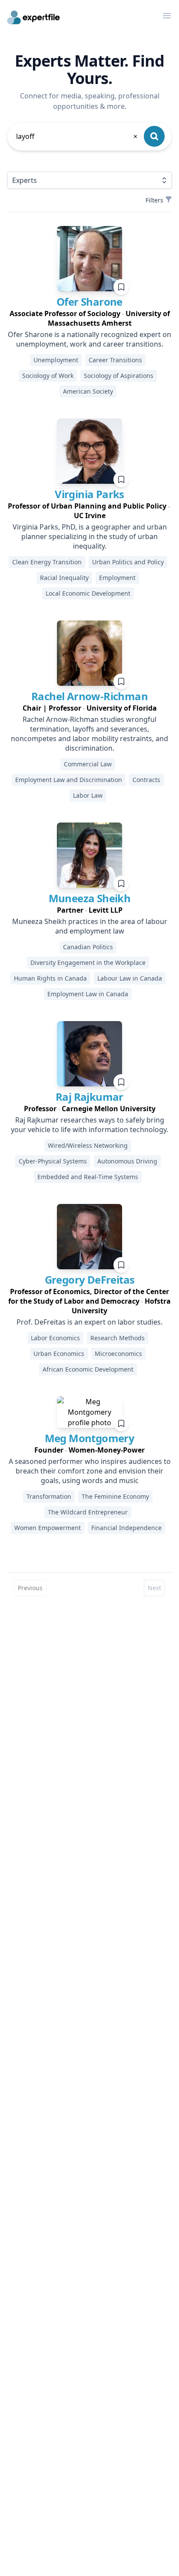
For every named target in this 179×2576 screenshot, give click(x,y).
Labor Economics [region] (55, 1338)
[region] (89, 318)
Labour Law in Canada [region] (130, 978)
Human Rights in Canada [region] (50, 978)
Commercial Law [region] (88, 764)
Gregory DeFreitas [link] (90, 1280)
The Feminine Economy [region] (115, 1496)
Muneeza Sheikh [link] (90, 898)
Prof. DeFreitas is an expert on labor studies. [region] (89, 1322)
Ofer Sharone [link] (89, 302)
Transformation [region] (49, 1496)
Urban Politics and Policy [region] (128, 562)
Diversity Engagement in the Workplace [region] (88, 963)
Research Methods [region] (118, 1338)
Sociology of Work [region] (48, 376)
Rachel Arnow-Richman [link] (89, 696)
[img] (89, 259)
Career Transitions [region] (115, 360)
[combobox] (77, 136)
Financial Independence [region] (126, 1528)
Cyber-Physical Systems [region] (53, 1161)
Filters (154, 200)
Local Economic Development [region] (88, 593)
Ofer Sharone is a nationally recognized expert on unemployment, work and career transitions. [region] (89, 339)
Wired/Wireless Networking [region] (88, 1145)
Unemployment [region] (56, 360)
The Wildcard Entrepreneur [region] (88, 1512)
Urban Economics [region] (59, 1354)
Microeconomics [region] (118, 1354)
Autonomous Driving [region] (127, 1161)
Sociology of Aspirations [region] (119, 376)
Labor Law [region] (88, 795)
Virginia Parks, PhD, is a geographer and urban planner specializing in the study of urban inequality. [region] (90, 536)
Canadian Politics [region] (88, 947)
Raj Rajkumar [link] (89, 1097)
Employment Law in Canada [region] (88, 994)
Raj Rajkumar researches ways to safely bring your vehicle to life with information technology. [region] (89, 1125)
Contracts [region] (146, 780)
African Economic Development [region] (88, 1369)
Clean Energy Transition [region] (47, 562)
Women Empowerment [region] (48, 1528)
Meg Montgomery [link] (90, 1438)
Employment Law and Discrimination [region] (69, 780)
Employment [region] (117, 578)
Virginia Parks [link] (89, 494)
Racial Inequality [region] (64, 578)
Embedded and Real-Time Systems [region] (88, 1177)
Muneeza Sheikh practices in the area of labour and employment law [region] (90, 926)
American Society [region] (88, 391)
